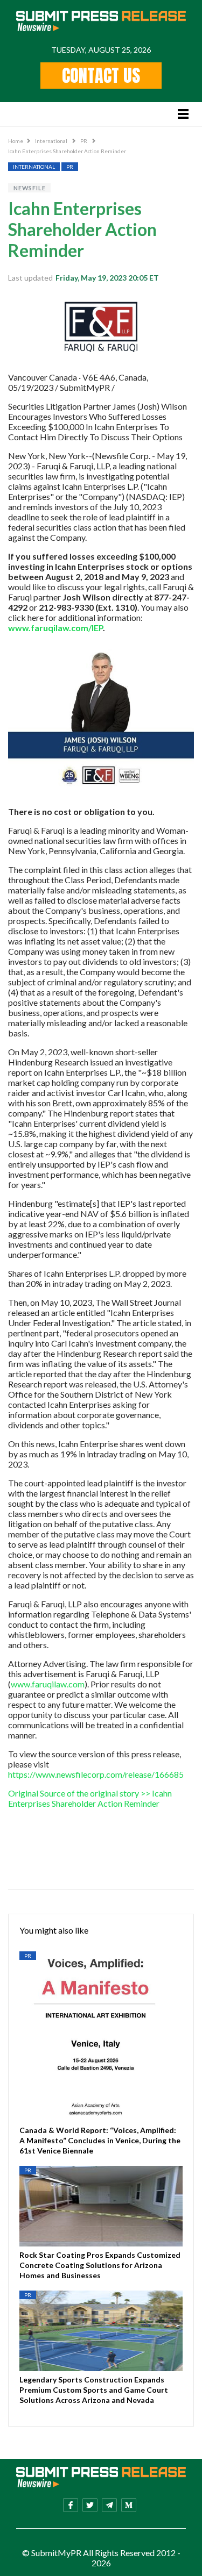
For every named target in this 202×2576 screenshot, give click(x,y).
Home (16, 141)
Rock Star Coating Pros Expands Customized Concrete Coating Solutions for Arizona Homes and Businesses (100, 2265)
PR (84, 141)
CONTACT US (101, 76)
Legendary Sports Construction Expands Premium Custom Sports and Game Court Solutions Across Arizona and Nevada (94, 2390)
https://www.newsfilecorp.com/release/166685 (96, 1774)
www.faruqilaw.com (48, 1684)
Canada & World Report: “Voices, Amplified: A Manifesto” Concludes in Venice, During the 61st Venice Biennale (100, 2140)
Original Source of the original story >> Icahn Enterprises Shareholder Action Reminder (90, 1798)
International (52, 141)
